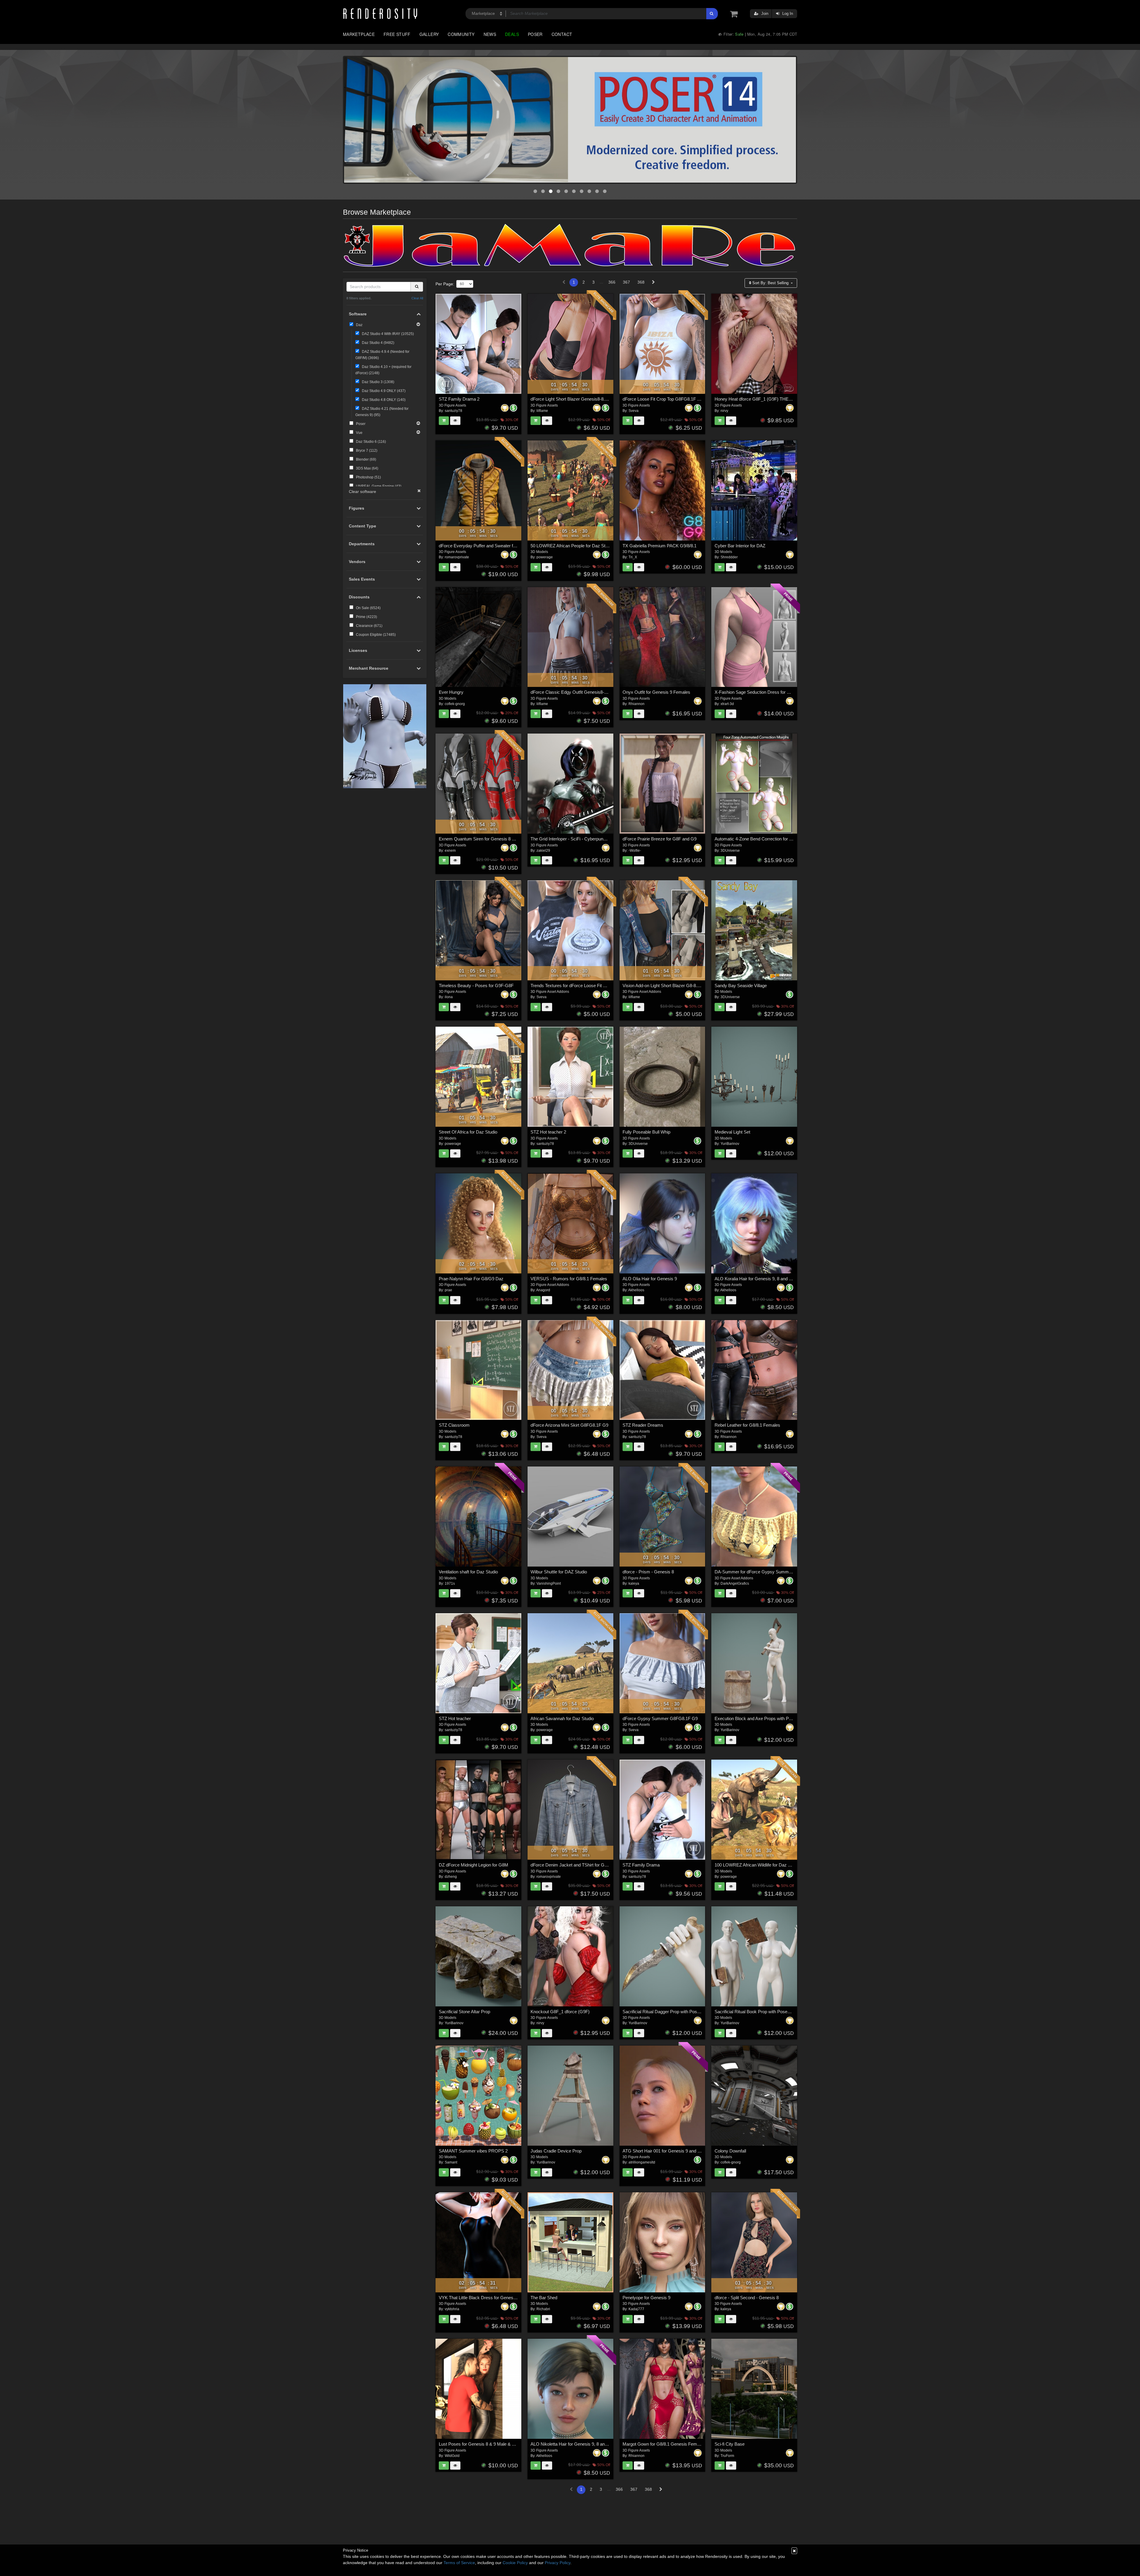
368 (641, 282)
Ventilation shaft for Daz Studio (468, 1572)
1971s (450, 1583)
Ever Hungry (451, 692)
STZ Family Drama (641, 1865)
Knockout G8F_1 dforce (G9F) (560, 2012)
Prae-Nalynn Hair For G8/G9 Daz (471, 1279)
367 (626, 282)
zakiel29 (543, 851)
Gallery (429, 34)
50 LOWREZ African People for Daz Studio (572, 546)
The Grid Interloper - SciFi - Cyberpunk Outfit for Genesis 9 (588, 839)
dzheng (451, 1877)
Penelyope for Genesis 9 (646, 2298)
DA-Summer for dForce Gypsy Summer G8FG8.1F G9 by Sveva (778, 1572)
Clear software (362, 492)
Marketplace (359, 34)
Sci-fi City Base (730, 2444)
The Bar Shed (544, 2298)
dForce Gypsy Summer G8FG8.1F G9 (660, 1718)
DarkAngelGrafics (735, 1583)
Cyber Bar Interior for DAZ (740, 546)
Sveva (634, 411)
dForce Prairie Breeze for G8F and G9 (660, 839)
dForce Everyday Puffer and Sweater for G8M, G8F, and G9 (497, 546)
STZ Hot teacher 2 (548, 1132)
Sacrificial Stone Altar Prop (464, 2012)
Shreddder (729, 557)
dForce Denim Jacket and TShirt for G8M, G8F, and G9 (584, 1865)
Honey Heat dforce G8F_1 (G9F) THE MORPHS (762, 399)
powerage (545, 557)
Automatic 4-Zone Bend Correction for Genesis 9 (762, 839)
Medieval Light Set (732, 1132)
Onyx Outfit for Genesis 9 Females (656, 692)
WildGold (452, 2456)
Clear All (417, 298)
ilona (449, 997)
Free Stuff (397, 34)
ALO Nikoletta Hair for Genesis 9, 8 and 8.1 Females (581, 2444)
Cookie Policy (515, 2563)
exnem (450, 851)
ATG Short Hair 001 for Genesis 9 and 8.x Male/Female (676, 2151)
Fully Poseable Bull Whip (646, 1132)
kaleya (634, 1583)
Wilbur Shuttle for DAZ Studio (559, 1572)
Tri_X (633, 557)
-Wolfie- (635, 851)
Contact (562, 34)
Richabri (543, 2309)
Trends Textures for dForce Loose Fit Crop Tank (577, 986)
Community (461, 34)
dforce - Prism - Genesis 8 (648, 1572)
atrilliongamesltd (642, 2162)
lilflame (542, 411)
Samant (451, 2162)
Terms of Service (459, 2563)
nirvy (724, 411)
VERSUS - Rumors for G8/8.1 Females (569, 1279)
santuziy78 (453, 411)
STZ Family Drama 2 (459, 399)
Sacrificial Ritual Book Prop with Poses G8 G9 (759, 2012)
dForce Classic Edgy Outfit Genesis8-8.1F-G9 (575, 692)
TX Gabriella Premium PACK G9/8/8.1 (660, 546)
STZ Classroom (454, 1425)
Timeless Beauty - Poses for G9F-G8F (476, 986)
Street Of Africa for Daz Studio (468, 1132)
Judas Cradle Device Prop (556, 2151)
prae (448, 1290)
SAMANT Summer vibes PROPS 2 (473, 2151)
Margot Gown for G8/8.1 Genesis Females (664, 2444)
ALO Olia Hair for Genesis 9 (650, 1279)
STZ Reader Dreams (643, 1425)
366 (612, 282)
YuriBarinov (730, 1144)
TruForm (727, 2456)
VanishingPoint (549, 1583)
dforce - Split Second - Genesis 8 (747, 2298)
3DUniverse (730, 851)
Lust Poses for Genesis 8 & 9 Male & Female (483, 2444)
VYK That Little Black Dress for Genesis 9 (479, 2298)
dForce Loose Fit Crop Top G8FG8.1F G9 (663, 399)
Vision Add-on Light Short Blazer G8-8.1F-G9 (666, 986)
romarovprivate (457, 557)
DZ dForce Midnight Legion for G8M (474, 1865)
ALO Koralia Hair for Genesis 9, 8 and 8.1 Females (764, 1279)
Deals (512, 34)
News (490, 34)
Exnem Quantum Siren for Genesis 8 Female (483, 839)
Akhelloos (636, 1290)
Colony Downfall (730, 2151)
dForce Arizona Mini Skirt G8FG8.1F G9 (569, 1425)
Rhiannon (636, 704)
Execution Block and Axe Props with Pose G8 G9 (762, 1718)
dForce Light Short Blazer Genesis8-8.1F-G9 (574, 399)
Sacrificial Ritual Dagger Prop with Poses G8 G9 (669, 2012)
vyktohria (452, 2309)
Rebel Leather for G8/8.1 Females (747, 1425)
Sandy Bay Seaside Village (741, 986)
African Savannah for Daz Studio (562, 1718)
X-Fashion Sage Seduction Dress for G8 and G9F (763, 692)
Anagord (543, 1290)
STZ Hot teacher (455, 1718)
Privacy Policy (558, 2563)
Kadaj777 (636, 2309)
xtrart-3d (727, 704)
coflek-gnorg (455, 704)
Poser (535, 34)
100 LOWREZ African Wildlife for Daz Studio (757, 1865)
